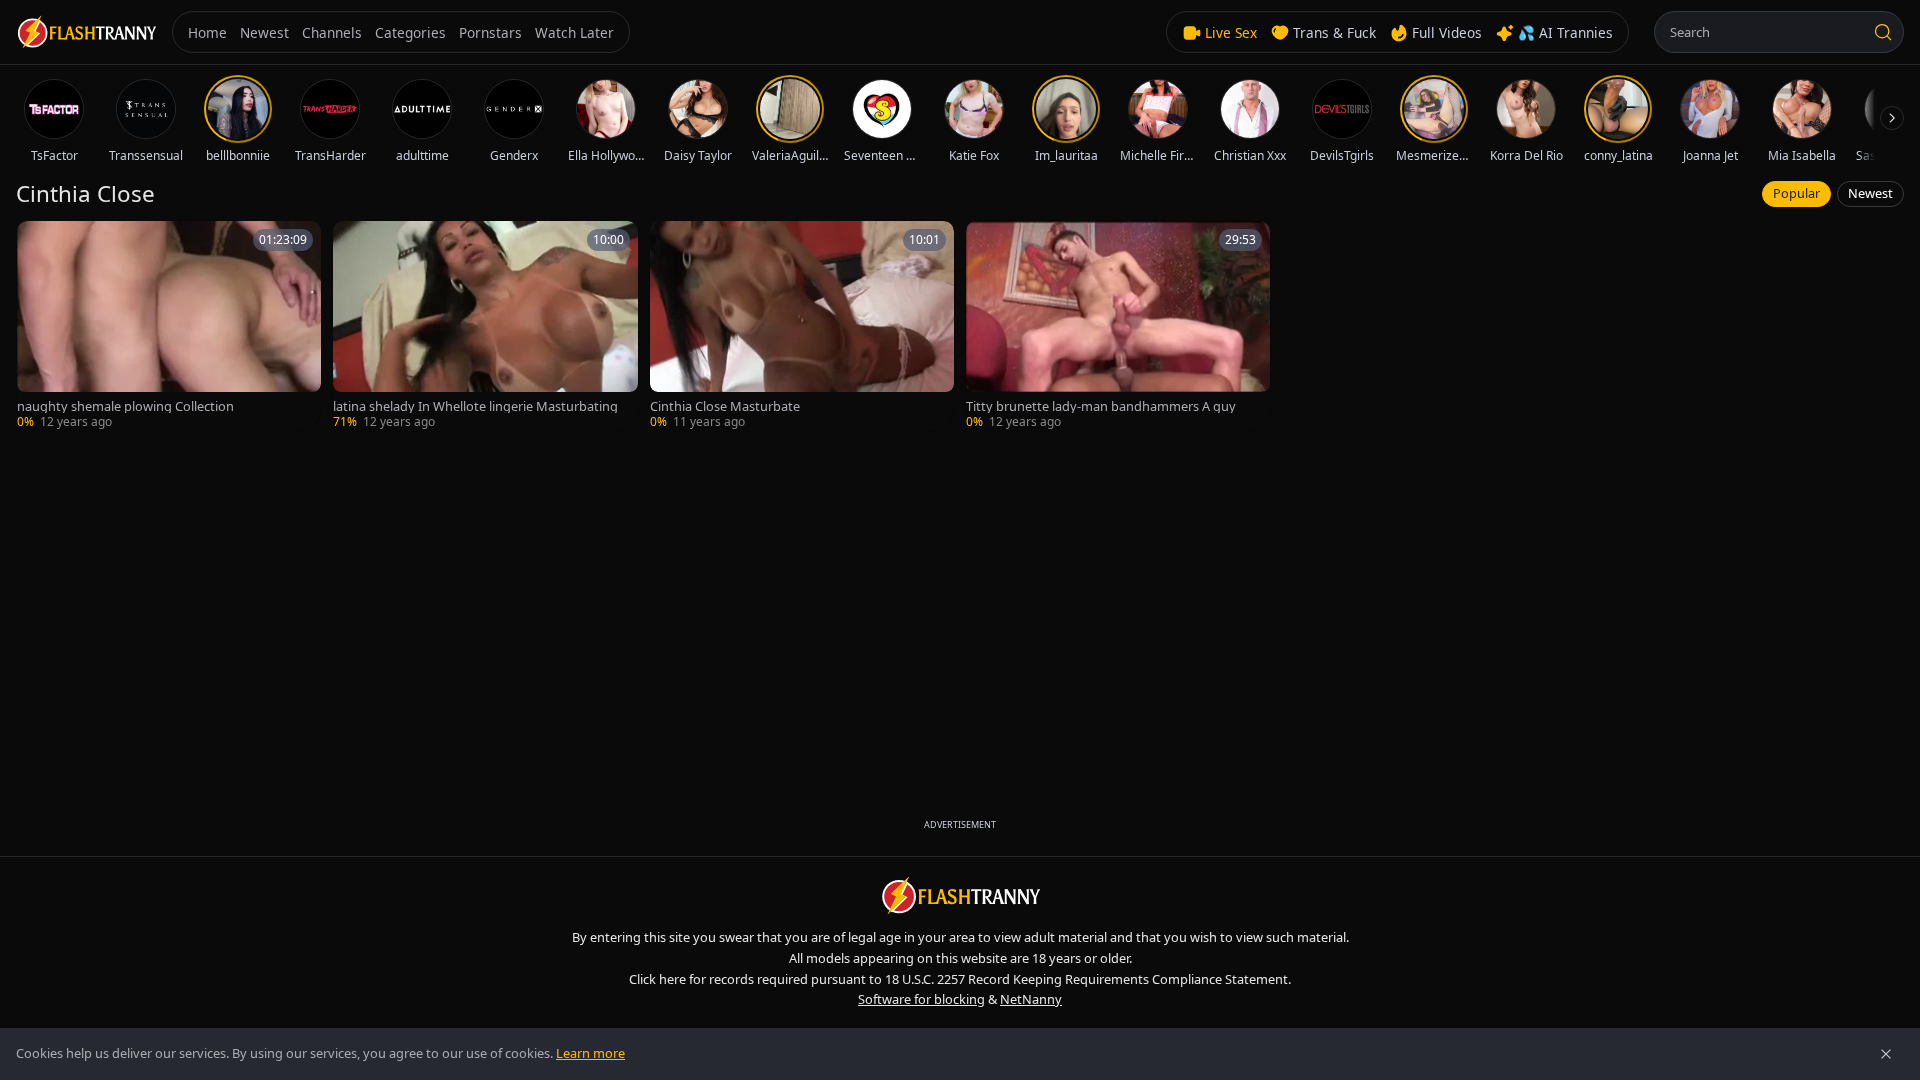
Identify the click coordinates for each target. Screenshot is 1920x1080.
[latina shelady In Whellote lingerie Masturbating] (485, 326)
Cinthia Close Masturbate (725, 406)
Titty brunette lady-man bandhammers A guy (1101, 406)
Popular (1796, 193)
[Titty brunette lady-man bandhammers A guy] (1118, 326)
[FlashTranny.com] (86, 32)
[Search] (1883, 32)
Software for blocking (921, 999)
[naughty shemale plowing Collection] (169, 326)
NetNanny (1031, 999)
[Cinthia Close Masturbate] (802, 326)
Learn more (590, 1053)
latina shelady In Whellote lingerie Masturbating (475, 406)
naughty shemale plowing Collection (125, 406)
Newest (1870, 193)
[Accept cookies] (1886, 1054)
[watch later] (39, 243)
